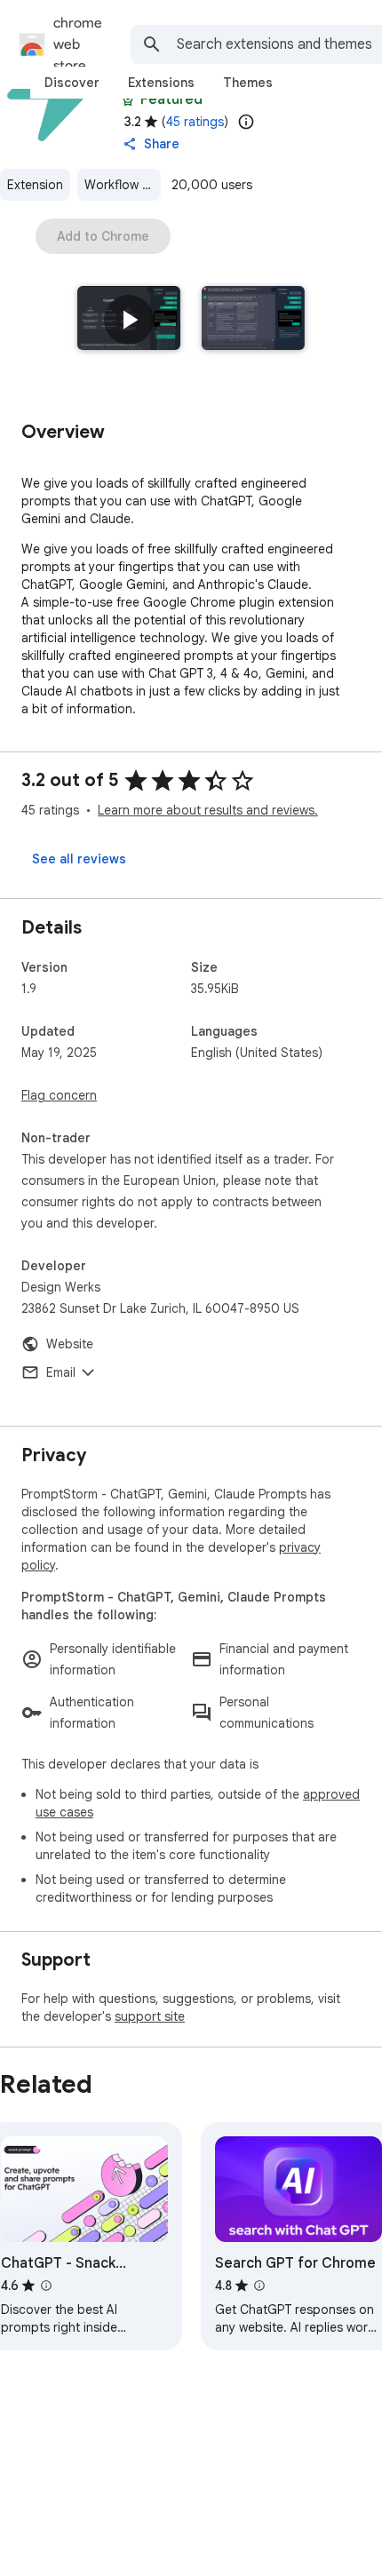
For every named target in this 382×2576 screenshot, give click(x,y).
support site (150, 2016)
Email (61, 1372)
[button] (129, 320)
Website (70, 1344)
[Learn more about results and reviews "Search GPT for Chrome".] (259, 2286)
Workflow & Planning (123, 185)
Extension (35, 185)
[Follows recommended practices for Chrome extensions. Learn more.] (128, 99)
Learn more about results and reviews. (208, 810)
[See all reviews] (79, 859)
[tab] (72, 83)
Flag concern (59, 1095)
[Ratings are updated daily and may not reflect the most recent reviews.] (246, 122)
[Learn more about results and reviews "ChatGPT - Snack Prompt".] (46, 2286)
